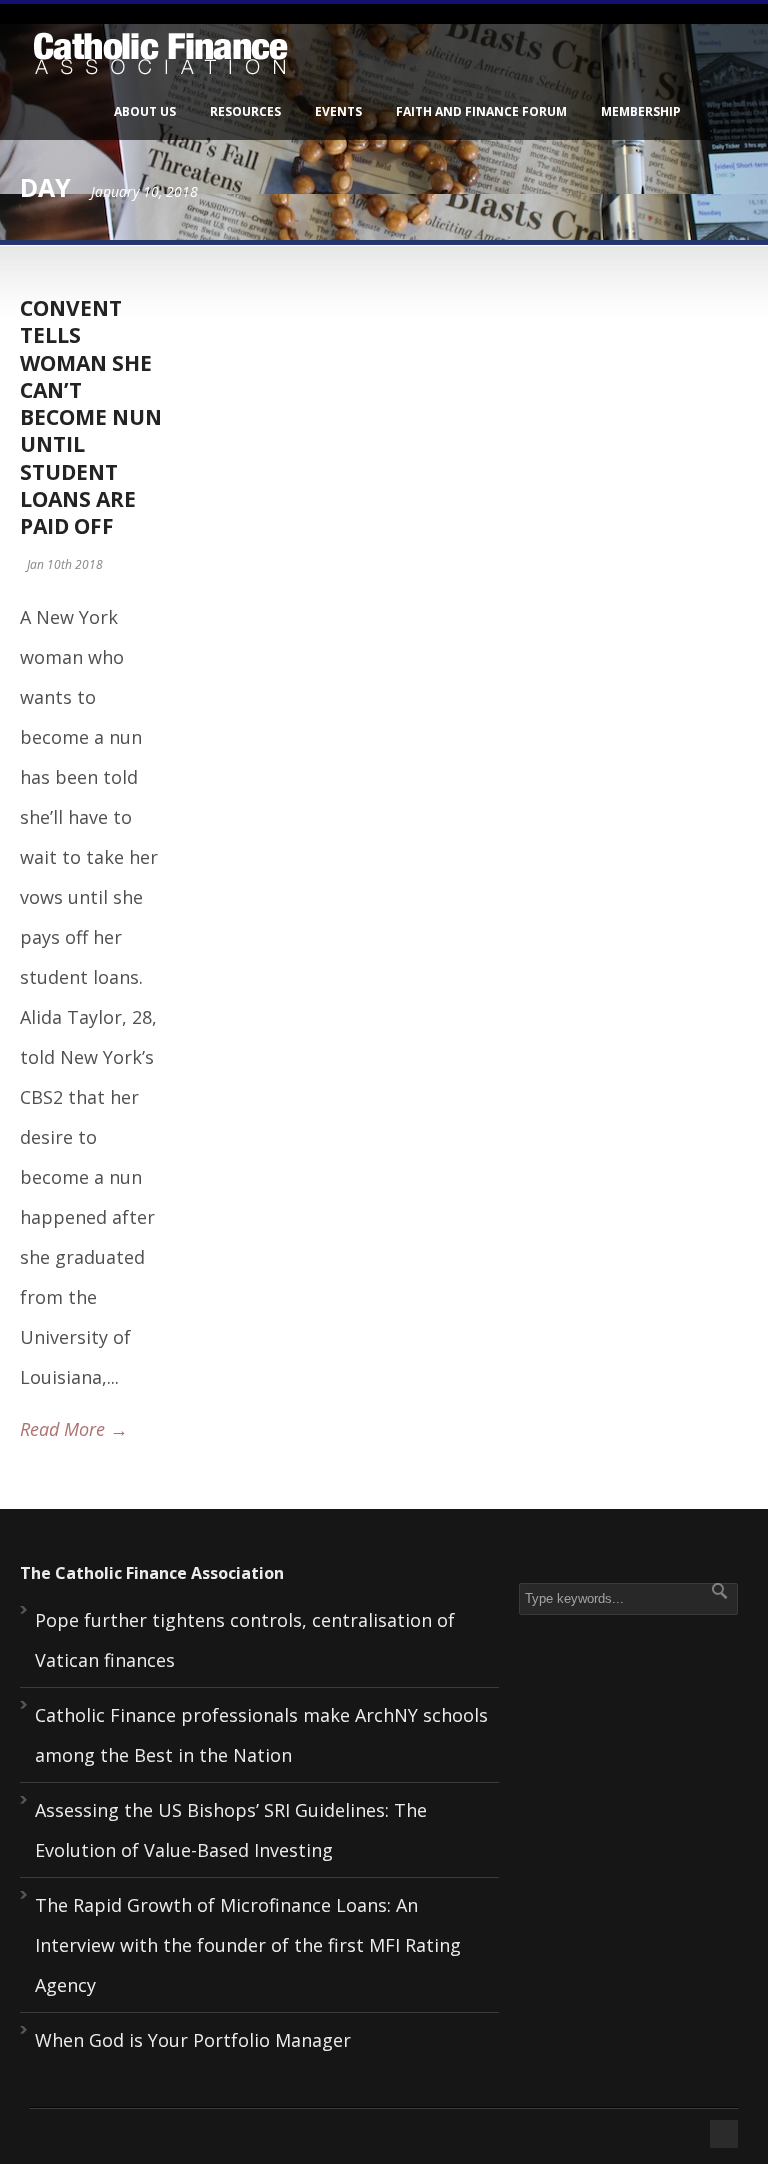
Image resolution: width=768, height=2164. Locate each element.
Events (338, 111)
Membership (641, 111)
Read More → (74, 1429)
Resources (245, 111)
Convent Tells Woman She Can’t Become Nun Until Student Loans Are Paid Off (91, 417)
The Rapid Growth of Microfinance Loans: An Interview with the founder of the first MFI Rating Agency (248, 1945)
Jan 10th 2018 (65, 564)
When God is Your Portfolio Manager (193, 2040)
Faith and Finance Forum (481, 111)
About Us (145, 111)
